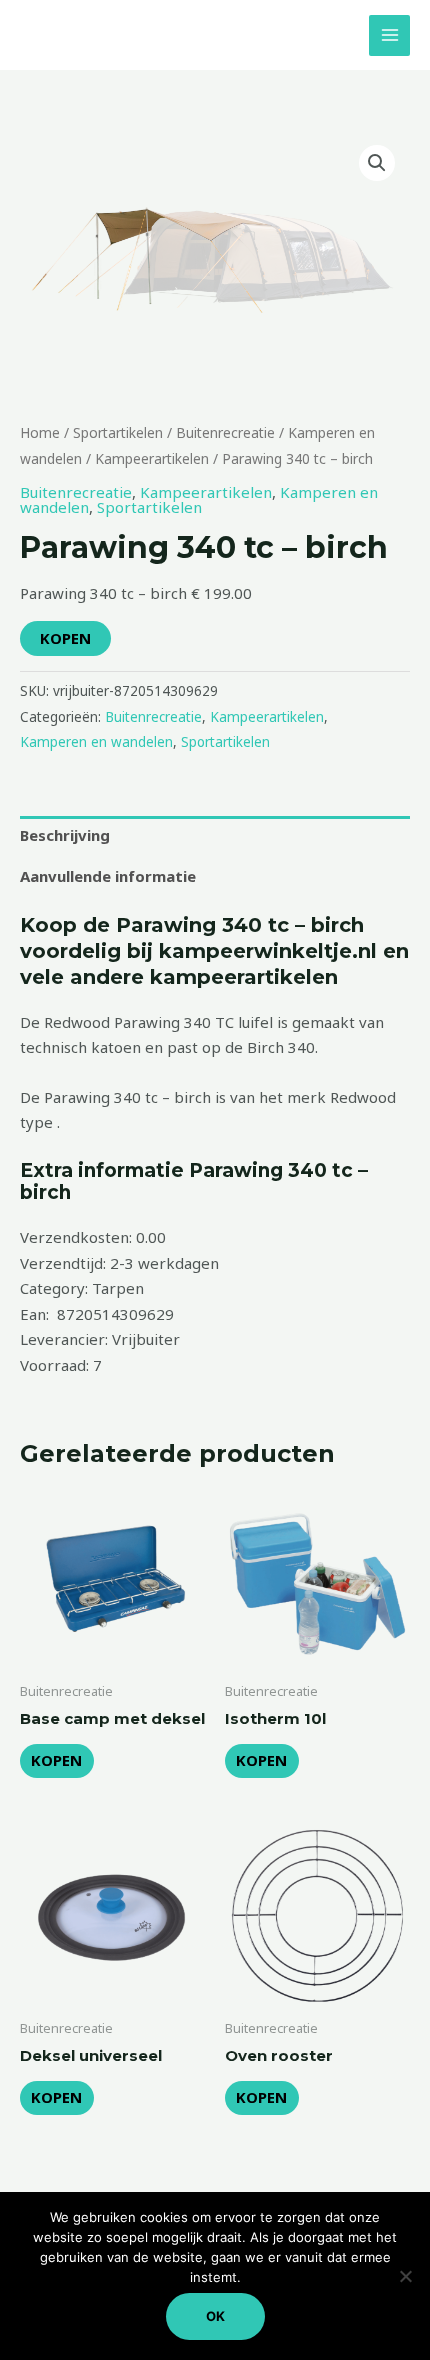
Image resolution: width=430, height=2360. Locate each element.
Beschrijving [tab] (65, 835)
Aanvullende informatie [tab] (108, 876)
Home (40, 432)
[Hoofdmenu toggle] (389, 35)
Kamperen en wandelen (96, 742)
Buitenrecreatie (225, 432)
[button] (377, 163)
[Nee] (405, 2276)
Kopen (65, 638)
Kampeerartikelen (152, 458)
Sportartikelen (118, 432)
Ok (215, 2316)
